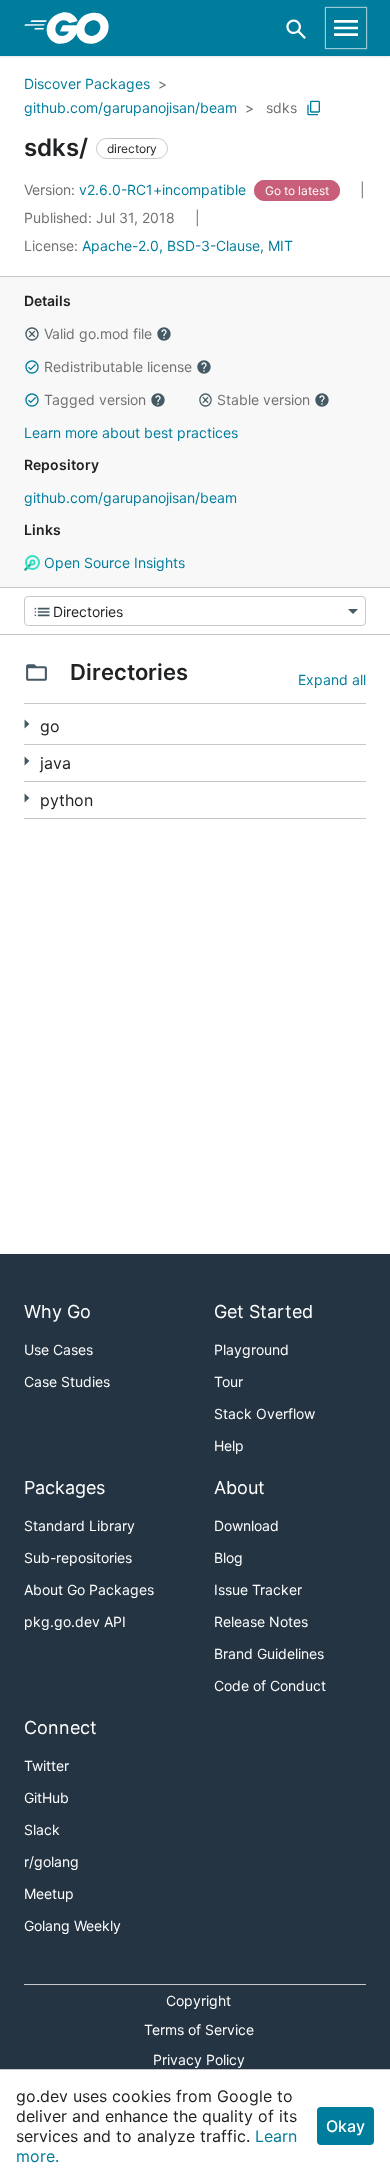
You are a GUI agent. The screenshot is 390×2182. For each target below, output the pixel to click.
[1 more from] (26, 761)
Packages (64, 1487)
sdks (281, 107)
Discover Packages (87, 83)
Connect (60, 1727)
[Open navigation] (346, 28)
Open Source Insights (112, 562)
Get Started (263, 1311)
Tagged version (95, 399)
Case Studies (67, 1381)
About (239, 1487)
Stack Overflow (264, 1413)
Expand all (332, 679)
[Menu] (195, 611)
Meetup (49, 1893)
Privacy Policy (199, 2059)
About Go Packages (89, 1589)
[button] (32, 334)
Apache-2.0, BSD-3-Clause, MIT (187, 245)
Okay (345, 2126)
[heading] (84, 28)
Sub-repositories (78, 1557)
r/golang (51, 1861)
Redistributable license (118, 366)
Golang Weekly (72, 1925)
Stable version (263, 399)
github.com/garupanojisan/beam (130, 107)
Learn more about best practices (131, 432)
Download (246, 1525)
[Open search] (296, 28)
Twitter (46, 1765)
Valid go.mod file (98, 333)
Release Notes (261, 1621)
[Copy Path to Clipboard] (314, 108)
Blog (228, 1557)
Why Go (57, 1311)
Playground (251, 1349)
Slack (42, 1829)
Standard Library (79, 1525)
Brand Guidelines (269, 1653)
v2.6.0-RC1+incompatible (137, 189)
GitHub (46, 1797)
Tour (228, 1381)
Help (229, 1445)
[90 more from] (26, 724)
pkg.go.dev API (75, 1621)
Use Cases (58, 1349)
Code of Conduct (270, 1685)
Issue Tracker (258, 1589)
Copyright (198, 2000)
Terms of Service (199, 2029)
